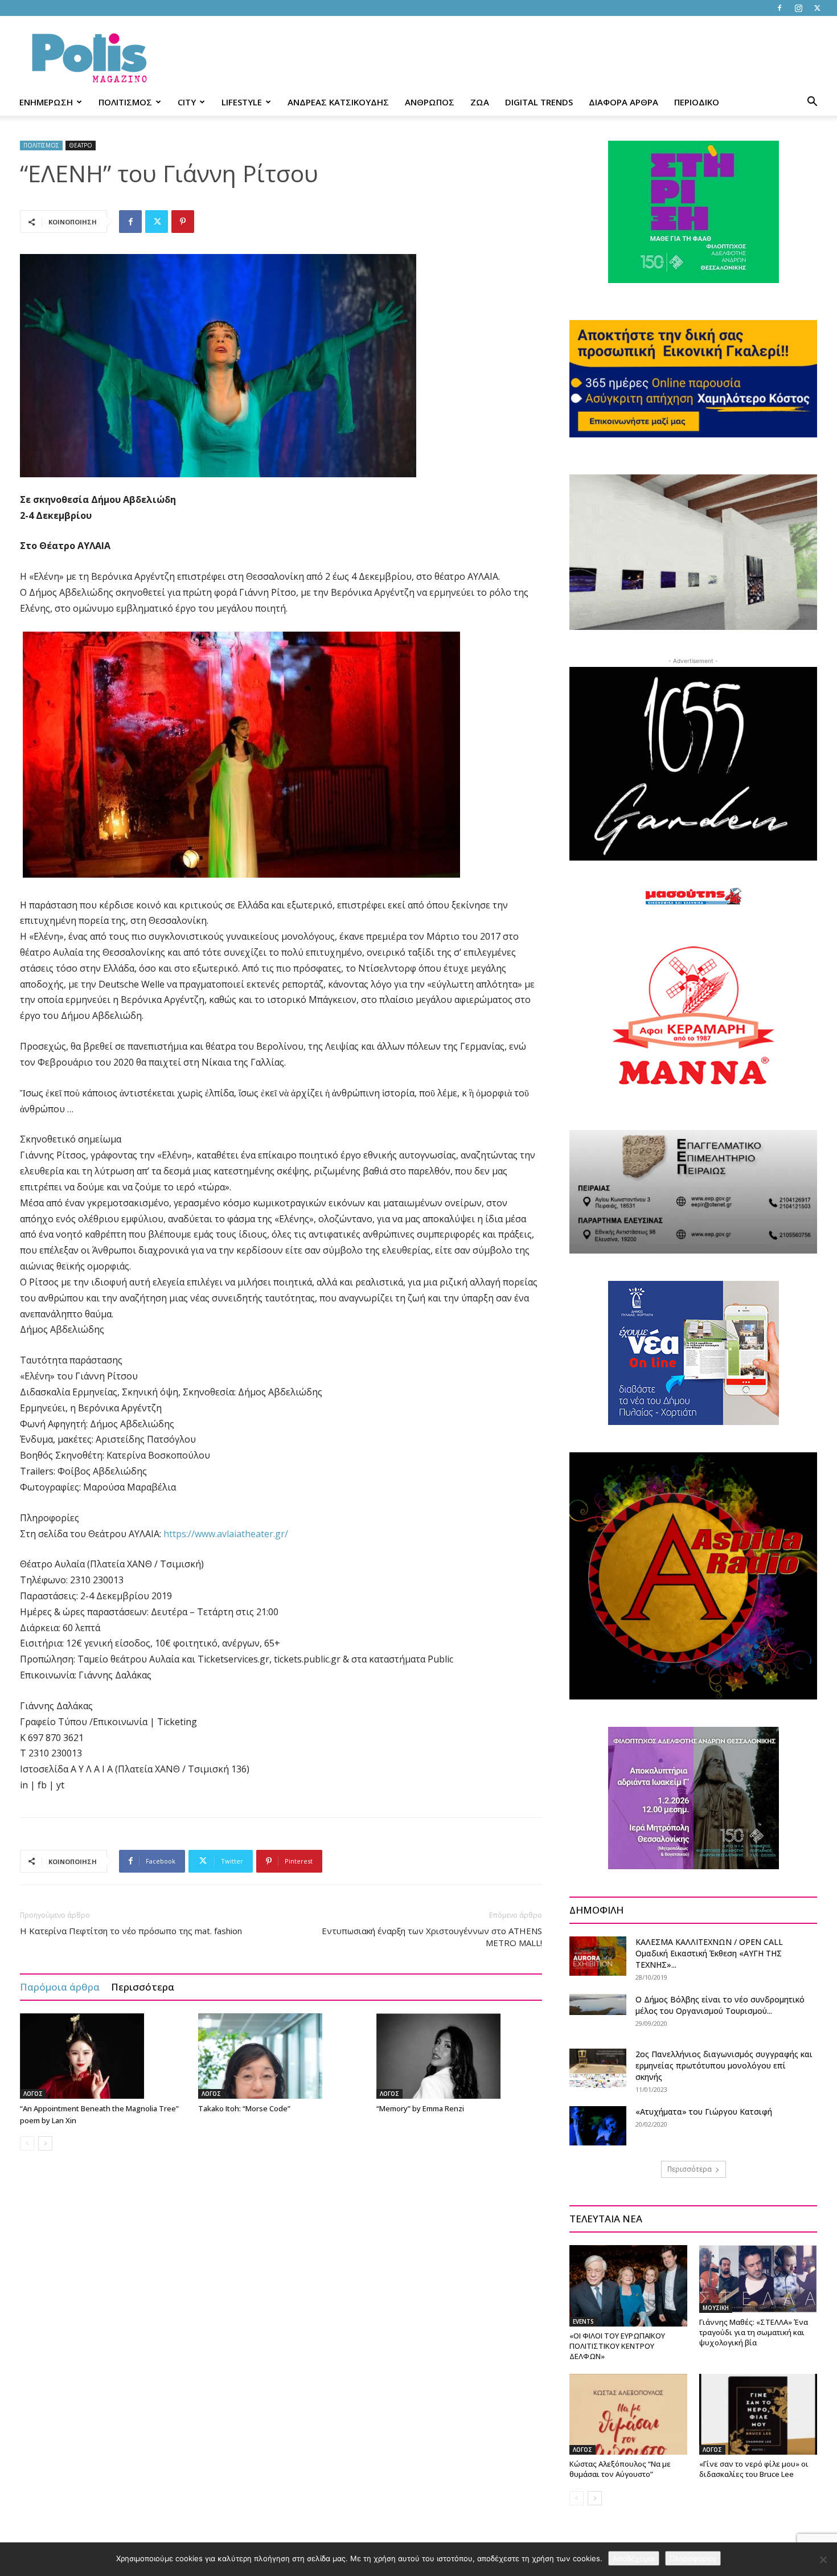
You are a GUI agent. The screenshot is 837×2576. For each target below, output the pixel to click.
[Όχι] (823, 2559)
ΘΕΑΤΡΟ (81, 145)
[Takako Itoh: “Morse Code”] (281, 2056)
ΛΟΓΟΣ (33, 2094)
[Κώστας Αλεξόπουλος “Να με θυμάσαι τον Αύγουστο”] (628, 2414)
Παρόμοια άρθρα (60, 1987)
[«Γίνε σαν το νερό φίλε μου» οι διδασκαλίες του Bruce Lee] (758, 2414)
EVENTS (583, 2321)
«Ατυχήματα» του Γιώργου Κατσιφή (704, 2112)
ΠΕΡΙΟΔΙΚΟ (697, 102)
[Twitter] (817, 8)
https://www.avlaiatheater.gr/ (226, 1534)
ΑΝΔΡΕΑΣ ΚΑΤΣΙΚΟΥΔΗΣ (338, 102)
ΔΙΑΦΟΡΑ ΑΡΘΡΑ (623, 102)
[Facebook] (779, 8)
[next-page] (45, 2143)
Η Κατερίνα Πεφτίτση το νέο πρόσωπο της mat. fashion (131, 1931)
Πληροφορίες (693, 2558)
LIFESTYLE (242, 102)
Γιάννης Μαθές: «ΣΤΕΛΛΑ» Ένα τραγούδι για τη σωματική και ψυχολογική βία (754, 2332)
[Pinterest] (183, 222)
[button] (812, 103)
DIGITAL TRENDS (539, 102)
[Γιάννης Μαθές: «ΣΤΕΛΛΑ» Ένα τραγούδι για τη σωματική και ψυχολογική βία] (758, 2279)
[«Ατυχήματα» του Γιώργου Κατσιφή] (598, 2126)
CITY (187, 102)
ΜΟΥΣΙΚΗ (716, 2308)
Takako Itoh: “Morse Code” (244, 2108)
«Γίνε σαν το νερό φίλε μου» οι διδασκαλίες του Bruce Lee (754, 2469)
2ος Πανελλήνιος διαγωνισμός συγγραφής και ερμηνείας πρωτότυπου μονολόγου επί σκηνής (724, 2065)
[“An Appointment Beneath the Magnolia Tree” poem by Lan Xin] (103, 2056)
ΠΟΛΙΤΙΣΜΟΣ (125, 102)
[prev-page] (27, 2143)
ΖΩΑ (480, 102)
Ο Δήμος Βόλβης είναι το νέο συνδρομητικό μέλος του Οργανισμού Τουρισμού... (720, 2005)
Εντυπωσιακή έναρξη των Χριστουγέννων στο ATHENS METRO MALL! (432, 1937)
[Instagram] (798, 8)
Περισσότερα (143, 1987)
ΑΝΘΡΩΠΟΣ (430, 102)
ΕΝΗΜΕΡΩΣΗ (46, 102)
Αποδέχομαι (634, 2558)
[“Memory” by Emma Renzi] (459, 2056)
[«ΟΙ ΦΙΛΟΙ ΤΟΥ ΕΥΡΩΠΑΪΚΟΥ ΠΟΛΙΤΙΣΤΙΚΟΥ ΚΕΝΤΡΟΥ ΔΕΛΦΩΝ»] (628, 2286)
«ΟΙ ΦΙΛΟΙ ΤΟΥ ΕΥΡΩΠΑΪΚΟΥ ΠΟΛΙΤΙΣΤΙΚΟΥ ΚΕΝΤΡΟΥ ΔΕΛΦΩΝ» (617, 2346)
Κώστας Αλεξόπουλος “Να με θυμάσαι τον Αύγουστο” (620, 2469)
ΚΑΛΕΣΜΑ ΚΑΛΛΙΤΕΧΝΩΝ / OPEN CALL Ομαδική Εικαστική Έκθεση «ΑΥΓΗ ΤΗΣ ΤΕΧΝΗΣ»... (709, 1953)
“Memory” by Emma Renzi (420, 2108)
